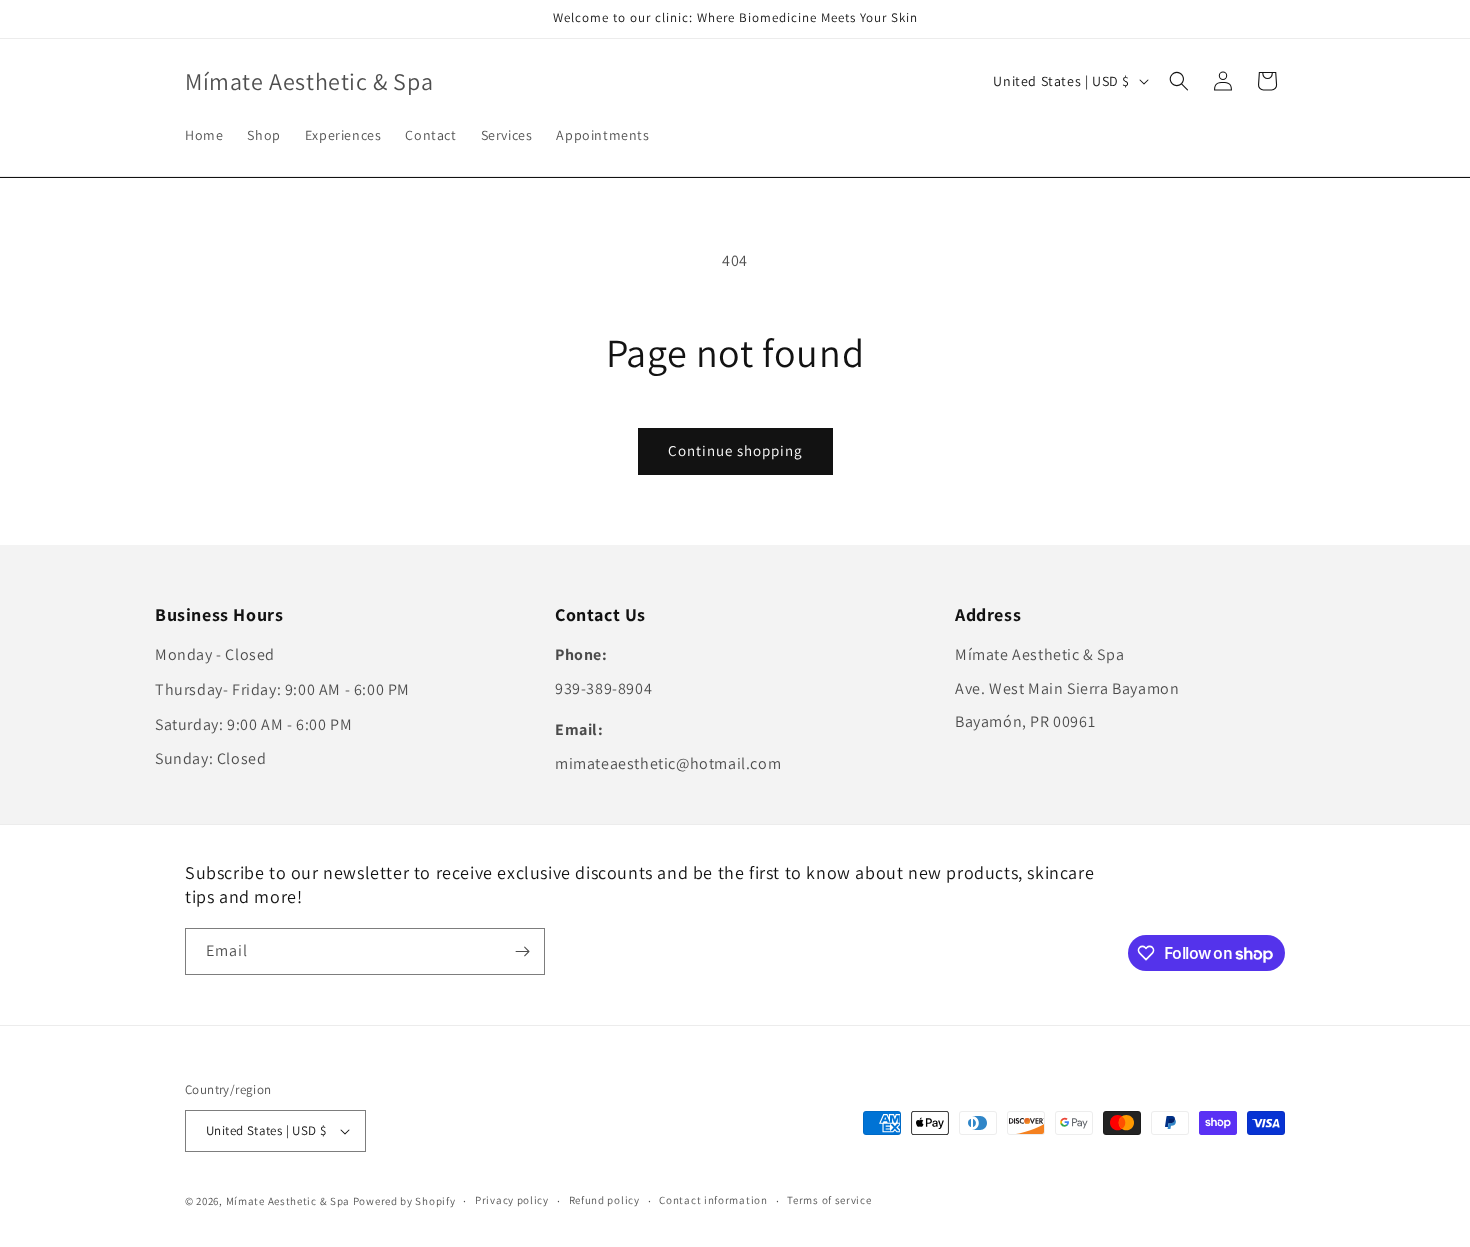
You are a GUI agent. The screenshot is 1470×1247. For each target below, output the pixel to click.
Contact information (713, 1200)
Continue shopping (735, 450)
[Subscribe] (522, 951)
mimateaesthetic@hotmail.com (668, 763)
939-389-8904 (603, 688)
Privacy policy (512, 1200)
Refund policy (604, 1200)
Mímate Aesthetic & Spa (288, 1201)
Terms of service (829, 1200)
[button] (1179, 81)
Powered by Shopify (404, 1201)
